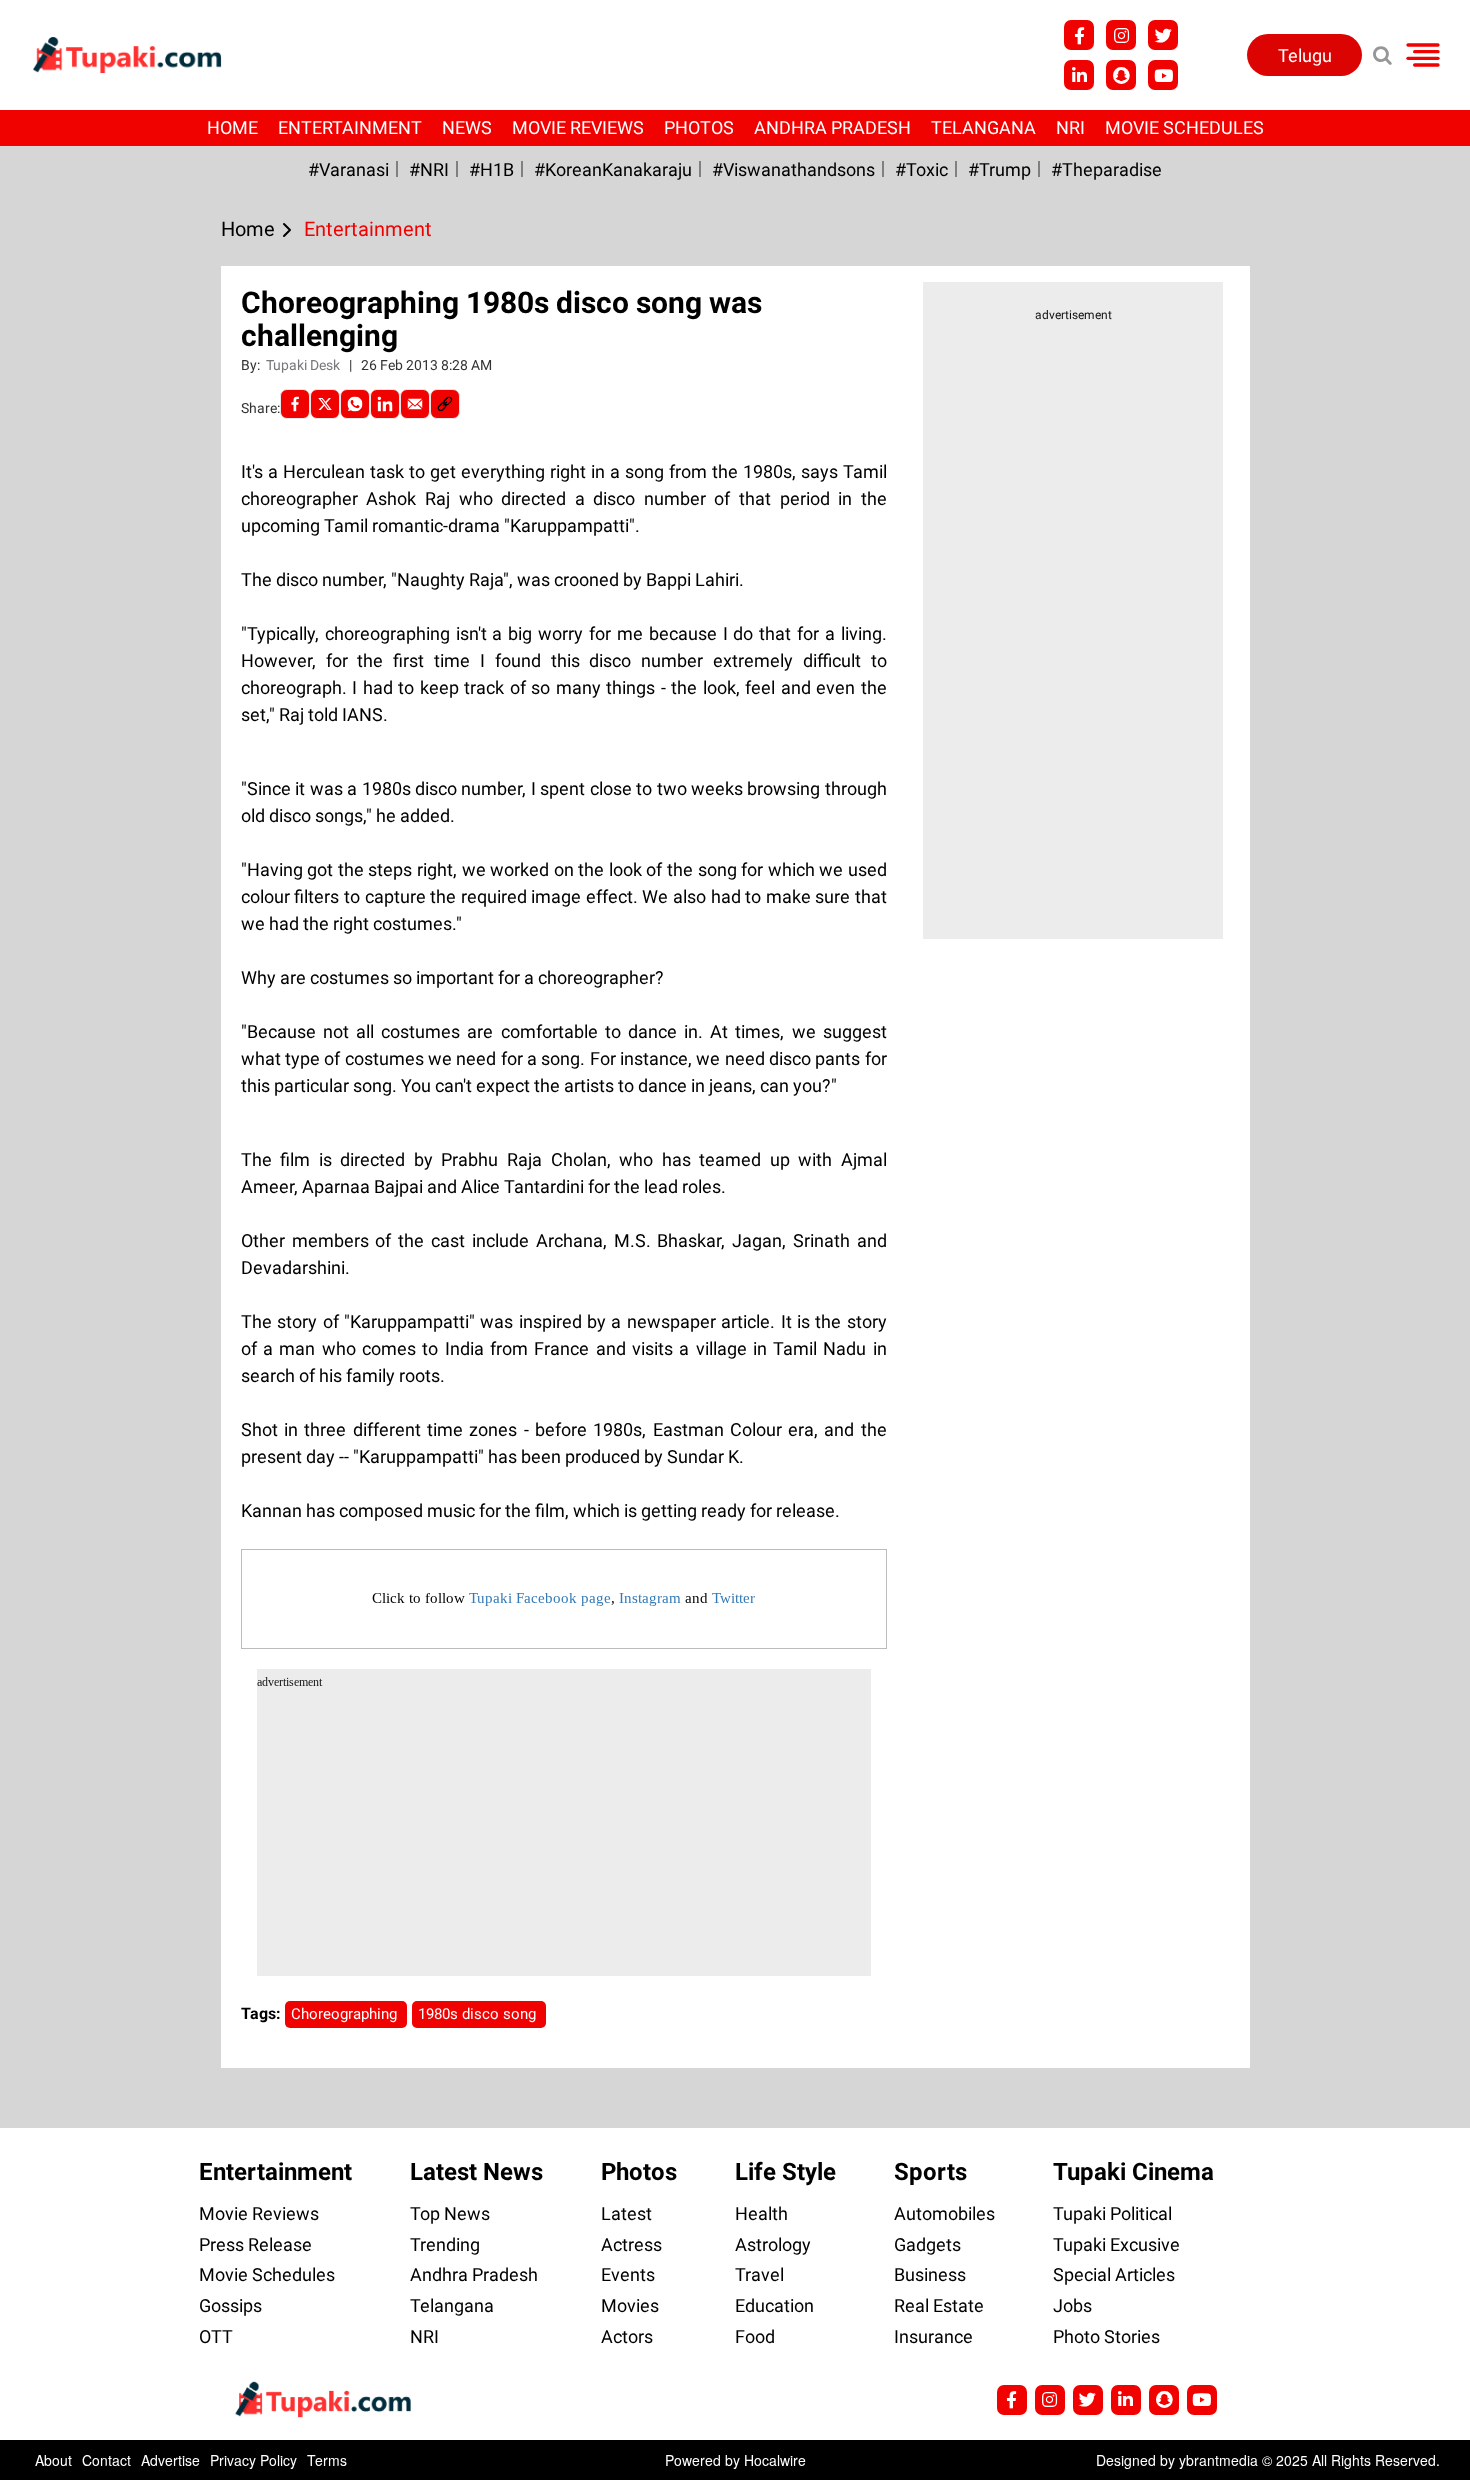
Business (930, 2274)
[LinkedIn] (385, 404)
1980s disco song (479, 2014)
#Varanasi (348, 169)
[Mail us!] (1163, 75)
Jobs (1072, 2305)
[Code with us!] (1121, 75)
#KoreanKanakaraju (613, 169)
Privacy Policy (253, 2460)
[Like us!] (1079, 35)
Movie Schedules (1184, 127)
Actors (627, 2336)
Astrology (773, 2244)
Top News (450, 2213)
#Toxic (921, 169)
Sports (930, 2172)
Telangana (983, 127)
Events (628, 2274)
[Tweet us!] (1121, 35)
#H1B (491, 169)
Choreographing (346, 2014)
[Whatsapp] (355, 404)
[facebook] (295, 404)
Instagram (650, 1598)
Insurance (933, 2336)
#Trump (999, 169)
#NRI (429, 169)
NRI (1070, 127)
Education (774, 2305)
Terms (327, 2460)
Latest (626, 2213)
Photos (699, 127)
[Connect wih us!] (1079, 75)
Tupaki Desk (304, 365)
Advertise (170, 2460)
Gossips (230, 2305)
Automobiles (944, 2213)
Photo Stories (1106, 2336)
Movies (630, 2305)
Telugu (1305, 55)
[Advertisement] (90, 796)
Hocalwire (775, 2460)
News (467, 127)
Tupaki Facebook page (540, 1598)
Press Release (255, 2244)
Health (761, 2213)
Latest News (476, 2172)
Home (232, 127)
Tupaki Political (1112, 2213)
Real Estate (939, 2305)
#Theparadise (1106, 169)
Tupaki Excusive (1116, 2244)
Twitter (733, 1598)
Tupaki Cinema (1133, 2172)
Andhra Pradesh (832, 127)
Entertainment (350, 127)
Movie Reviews (578, 127)
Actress (631, 2244)
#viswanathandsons (793, 169)
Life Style (785, 2172)
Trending (445, 2244)
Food (755, 2336)
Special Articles (1114, 2274)
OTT (216, 2336)
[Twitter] (325, 404)
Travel (759, 2274)
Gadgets (927, 2244)
